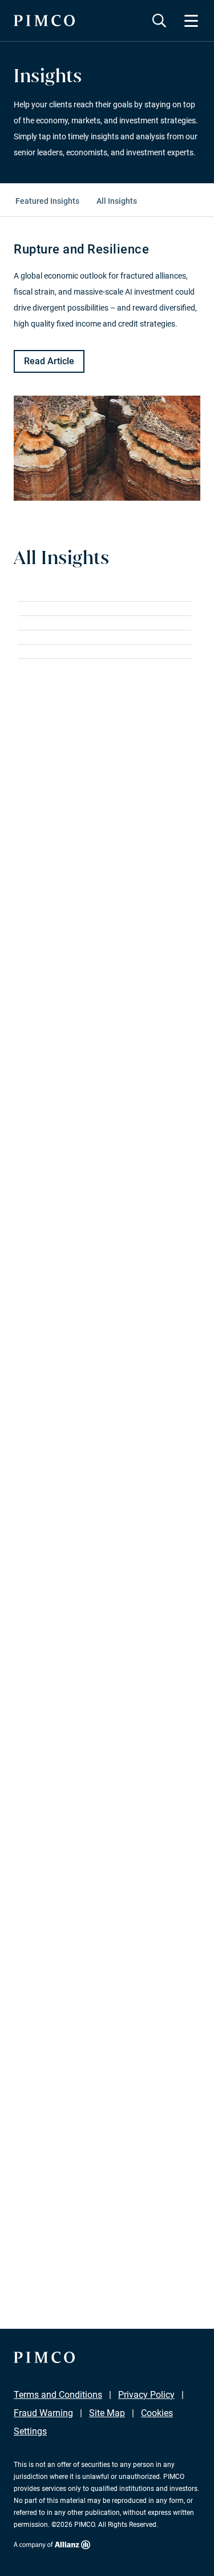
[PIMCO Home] (44, 21)
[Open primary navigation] (191, 21)
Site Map (107, 2413)
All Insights (117, 201)
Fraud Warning (43, 2413)
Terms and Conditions (58, 2395)
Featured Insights (47, 201)
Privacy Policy (146, 2395)
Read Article (49, 361)
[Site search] (159, 21)
